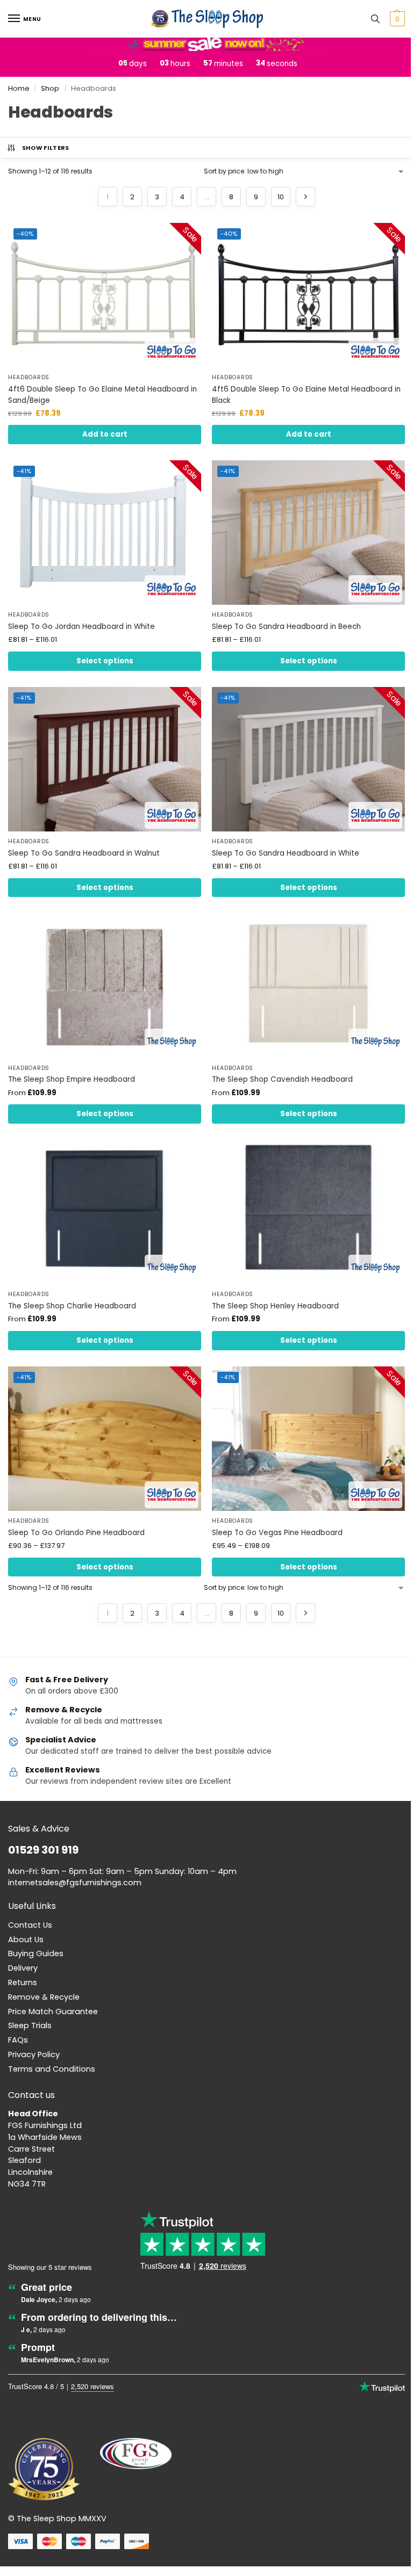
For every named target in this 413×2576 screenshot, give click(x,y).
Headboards (29, 378)
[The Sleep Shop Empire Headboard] (105, 985)
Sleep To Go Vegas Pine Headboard (277, 1533)
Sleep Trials (30, 2025)
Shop (50, 88)
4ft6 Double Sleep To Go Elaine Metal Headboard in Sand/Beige (102, 395)
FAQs (18, 2040)
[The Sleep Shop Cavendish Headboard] (308, 985)
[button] (396, 19)
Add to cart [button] (105, 434)
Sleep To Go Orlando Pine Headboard (76, 1533)
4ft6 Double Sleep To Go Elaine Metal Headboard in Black (306, 395)
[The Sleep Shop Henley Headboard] (308, 1212)
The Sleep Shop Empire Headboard (72, 1079)
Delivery (23, 1968)
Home (19, 88)
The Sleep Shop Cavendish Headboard (282, 1079)
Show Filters (46, 148)
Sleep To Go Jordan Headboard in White (81, 627)
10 (281, 197)
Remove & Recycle (44, 1997)
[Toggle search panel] (375, 19)
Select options (105, 661)
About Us (26, 1940)
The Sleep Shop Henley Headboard (275, 1306)
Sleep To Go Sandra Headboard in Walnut (84, 853)
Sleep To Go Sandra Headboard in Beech (286, 627)
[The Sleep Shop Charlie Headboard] (105, 1212)
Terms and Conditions (52, 2069)
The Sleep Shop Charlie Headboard (72, 1306)
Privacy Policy (34, 2054)
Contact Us (30, 1925)
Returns (23, 1982)
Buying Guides (36, 1953)
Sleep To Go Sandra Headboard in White (286, 853)
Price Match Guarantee (53, 2011)
